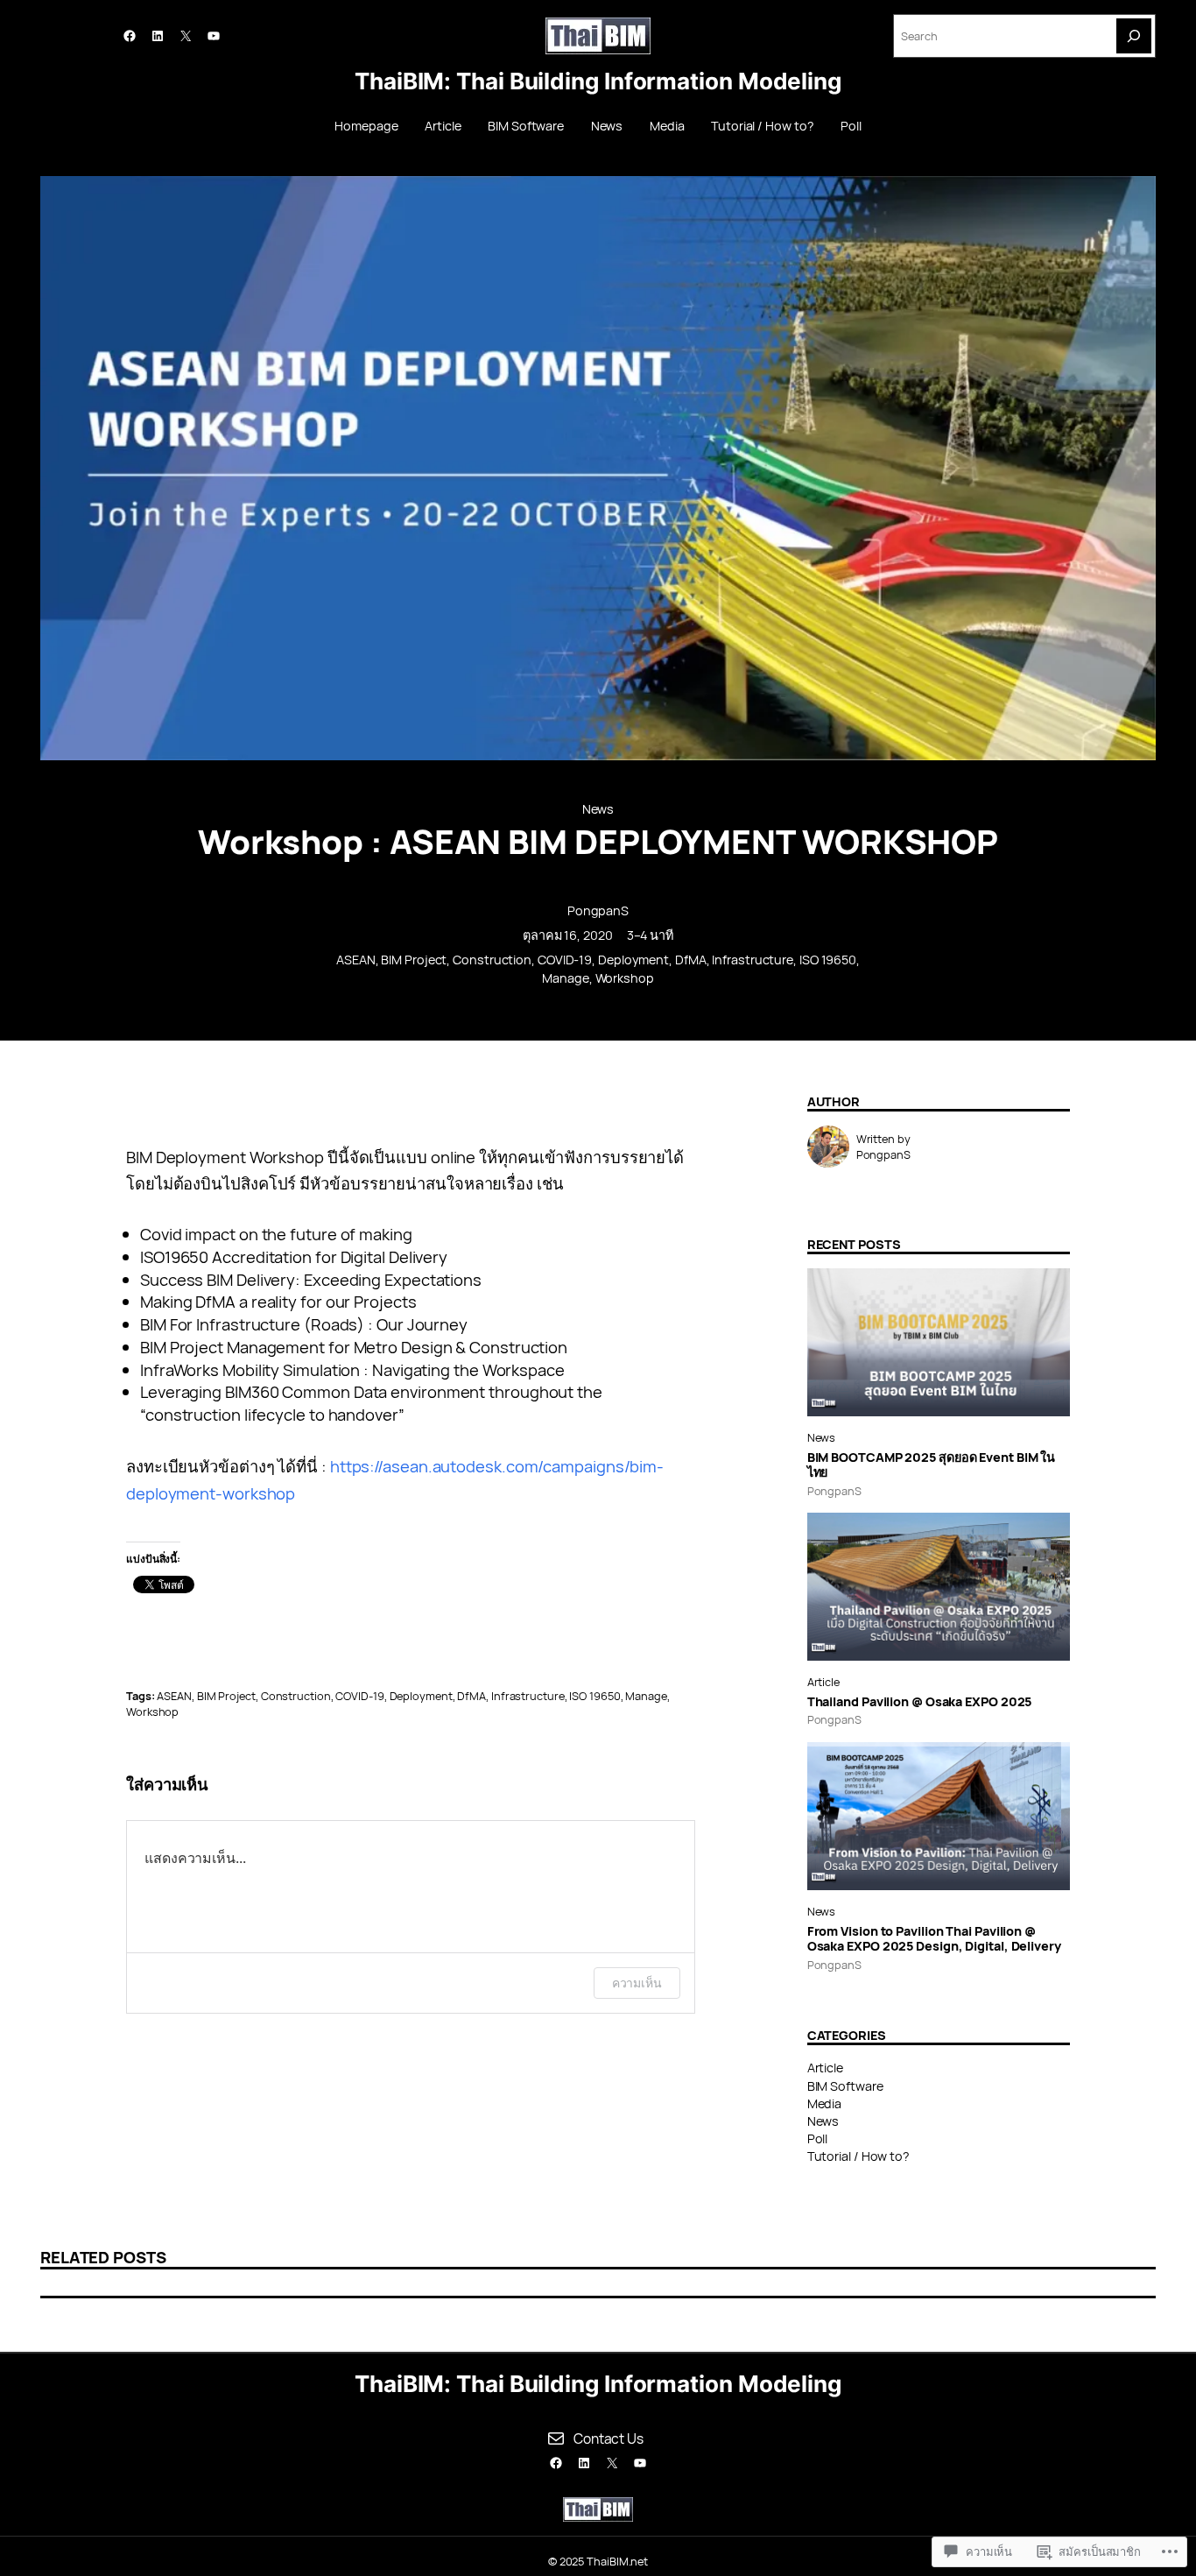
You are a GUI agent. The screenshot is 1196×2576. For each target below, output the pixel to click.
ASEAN (356, 960)
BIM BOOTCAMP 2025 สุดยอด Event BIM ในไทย (932, 1465)
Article (823, 1682)
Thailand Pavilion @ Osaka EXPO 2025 (920, 1701)
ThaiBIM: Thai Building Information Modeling (598, 81)
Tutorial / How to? (858, 2156)
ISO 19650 (828, 960)
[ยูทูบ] (214, 36)
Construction (492, 960)
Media (825, 2103)
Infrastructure (753, 960)
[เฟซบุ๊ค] (130, 36)
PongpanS (598, 910)
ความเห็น (637, 1983)
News (598, 809)
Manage (565, 978)
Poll (818, 2138)
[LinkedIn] (158, 36)
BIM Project (414, 960)
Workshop (625, 978)
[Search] (1134, 36)
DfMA (691, 960)
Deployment (633, 960)
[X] (186, 36)
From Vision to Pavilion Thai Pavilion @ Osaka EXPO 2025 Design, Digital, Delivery (934, 1939)
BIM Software (845, 2086)
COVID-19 (565, 960)
